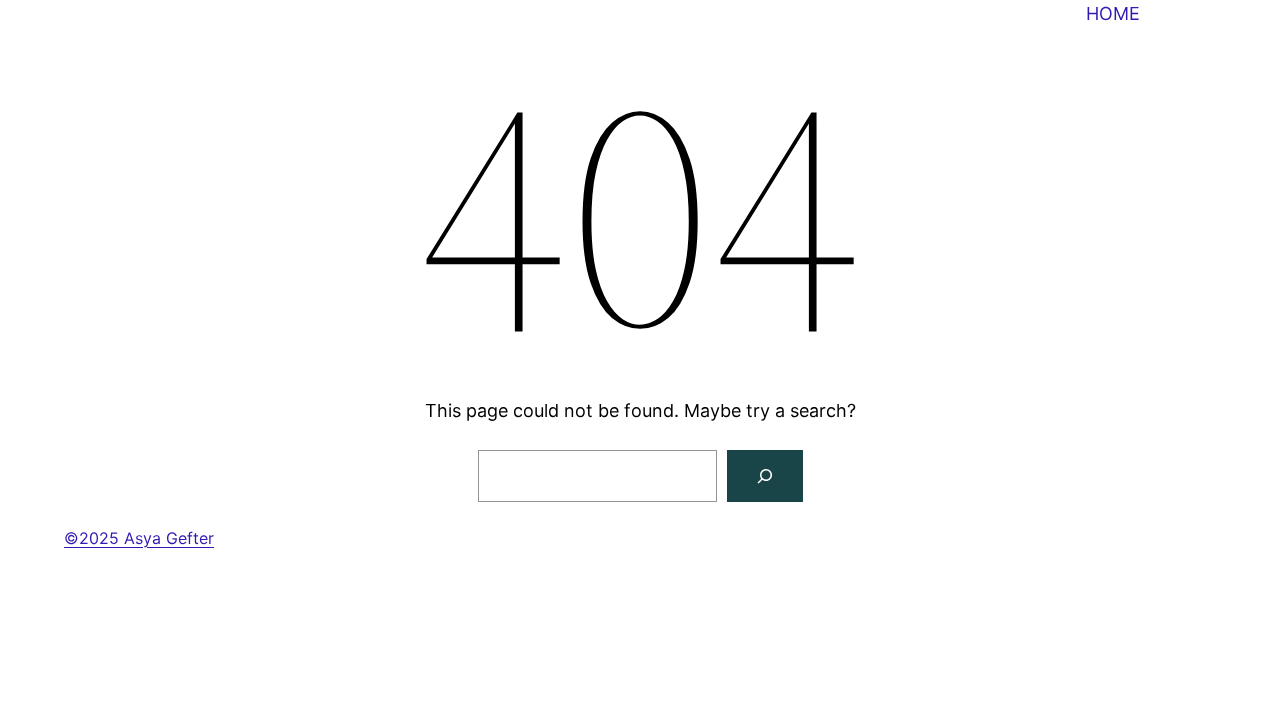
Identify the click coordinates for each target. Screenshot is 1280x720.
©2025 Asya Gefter (139, 538)
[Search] (765, 476)
